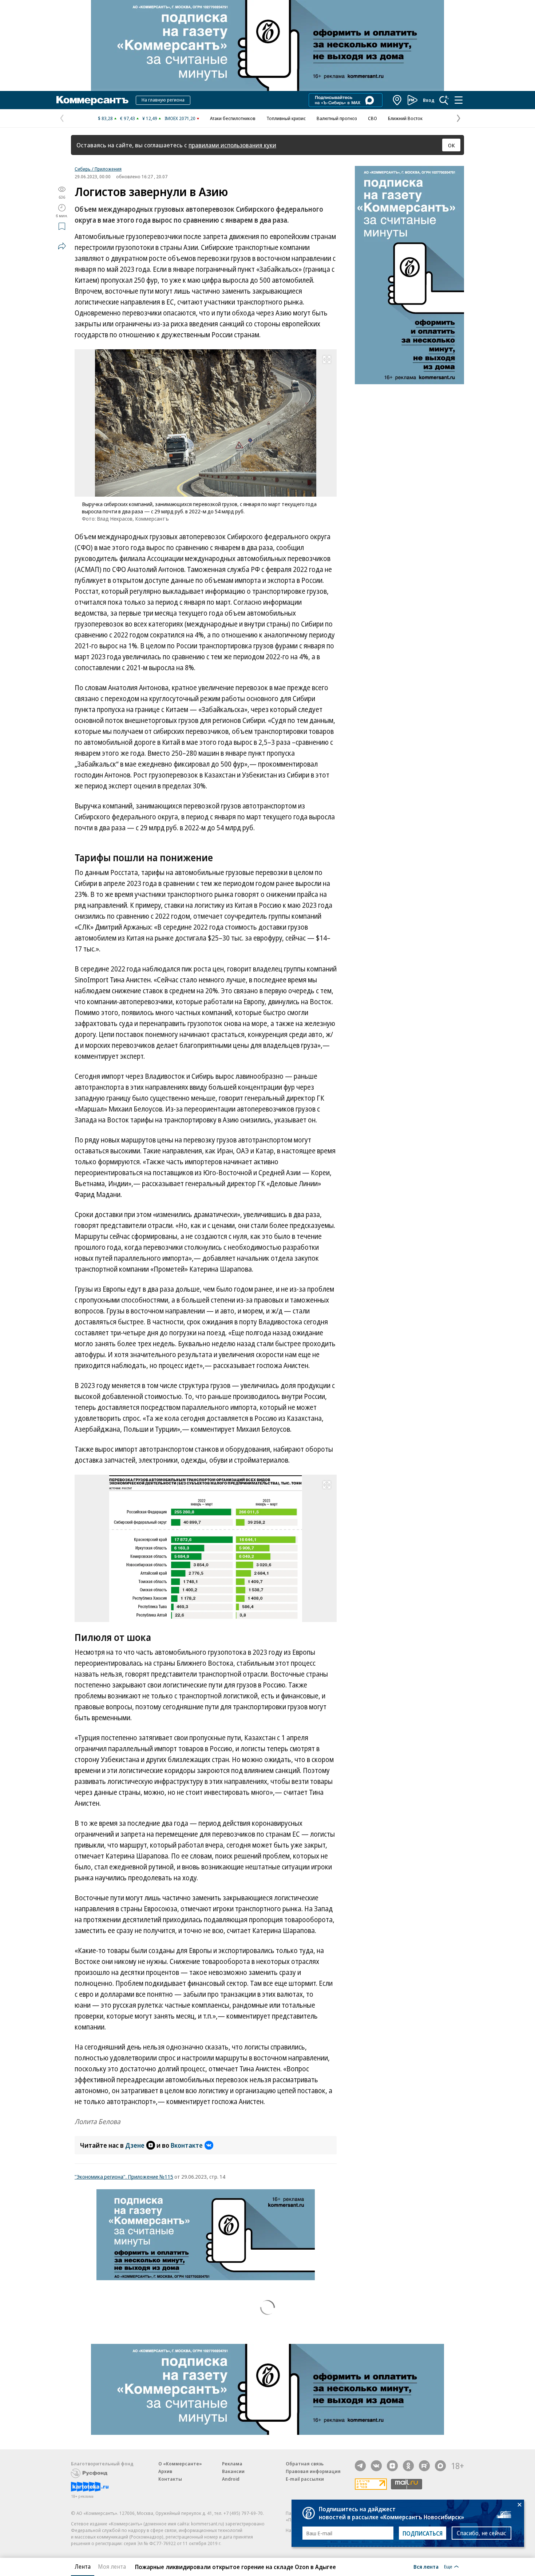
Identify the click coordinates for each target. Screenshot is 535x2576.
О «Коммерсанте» (180, 2464)
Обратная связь (305, 2464)
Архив (165, 2471)
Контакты (170, 2479)
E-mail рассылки (305, 2479)
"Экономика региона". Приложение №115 (124, 2177)
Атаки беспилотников (233, 118)
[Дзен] (392, 2466)
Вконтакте (187, 2145)
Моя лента (112, 2567)
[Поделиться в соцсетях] (62, 246)
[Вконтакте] (376, 2466)
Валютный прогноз (337, 118)
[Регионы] (397, 100)
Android (231, 2479)
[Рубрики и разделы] (459, 100)
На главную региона (163, 100)
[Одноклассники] (408, 2466)
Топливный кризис (286, 118)
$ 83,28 (105, 118)
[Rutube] (424, 2466)
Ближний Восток (405, 118)
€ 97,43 (128, 118)
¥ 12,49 (150, 118)
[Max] (440, 2466)
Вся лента (426, 2567)
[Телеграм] (360, 2466)
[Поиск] (444, 100)
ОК (451, 145)
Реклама (232, 2464)
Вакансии (233, 2471)
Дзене (135, 2145)
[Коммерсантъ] (92, 100)
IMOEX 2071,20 (180, 118)
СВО (372, 118)
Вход (429, 100)
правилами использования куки (232, 145)
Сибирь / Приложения (98, 169)
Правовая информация (313, 2471)
